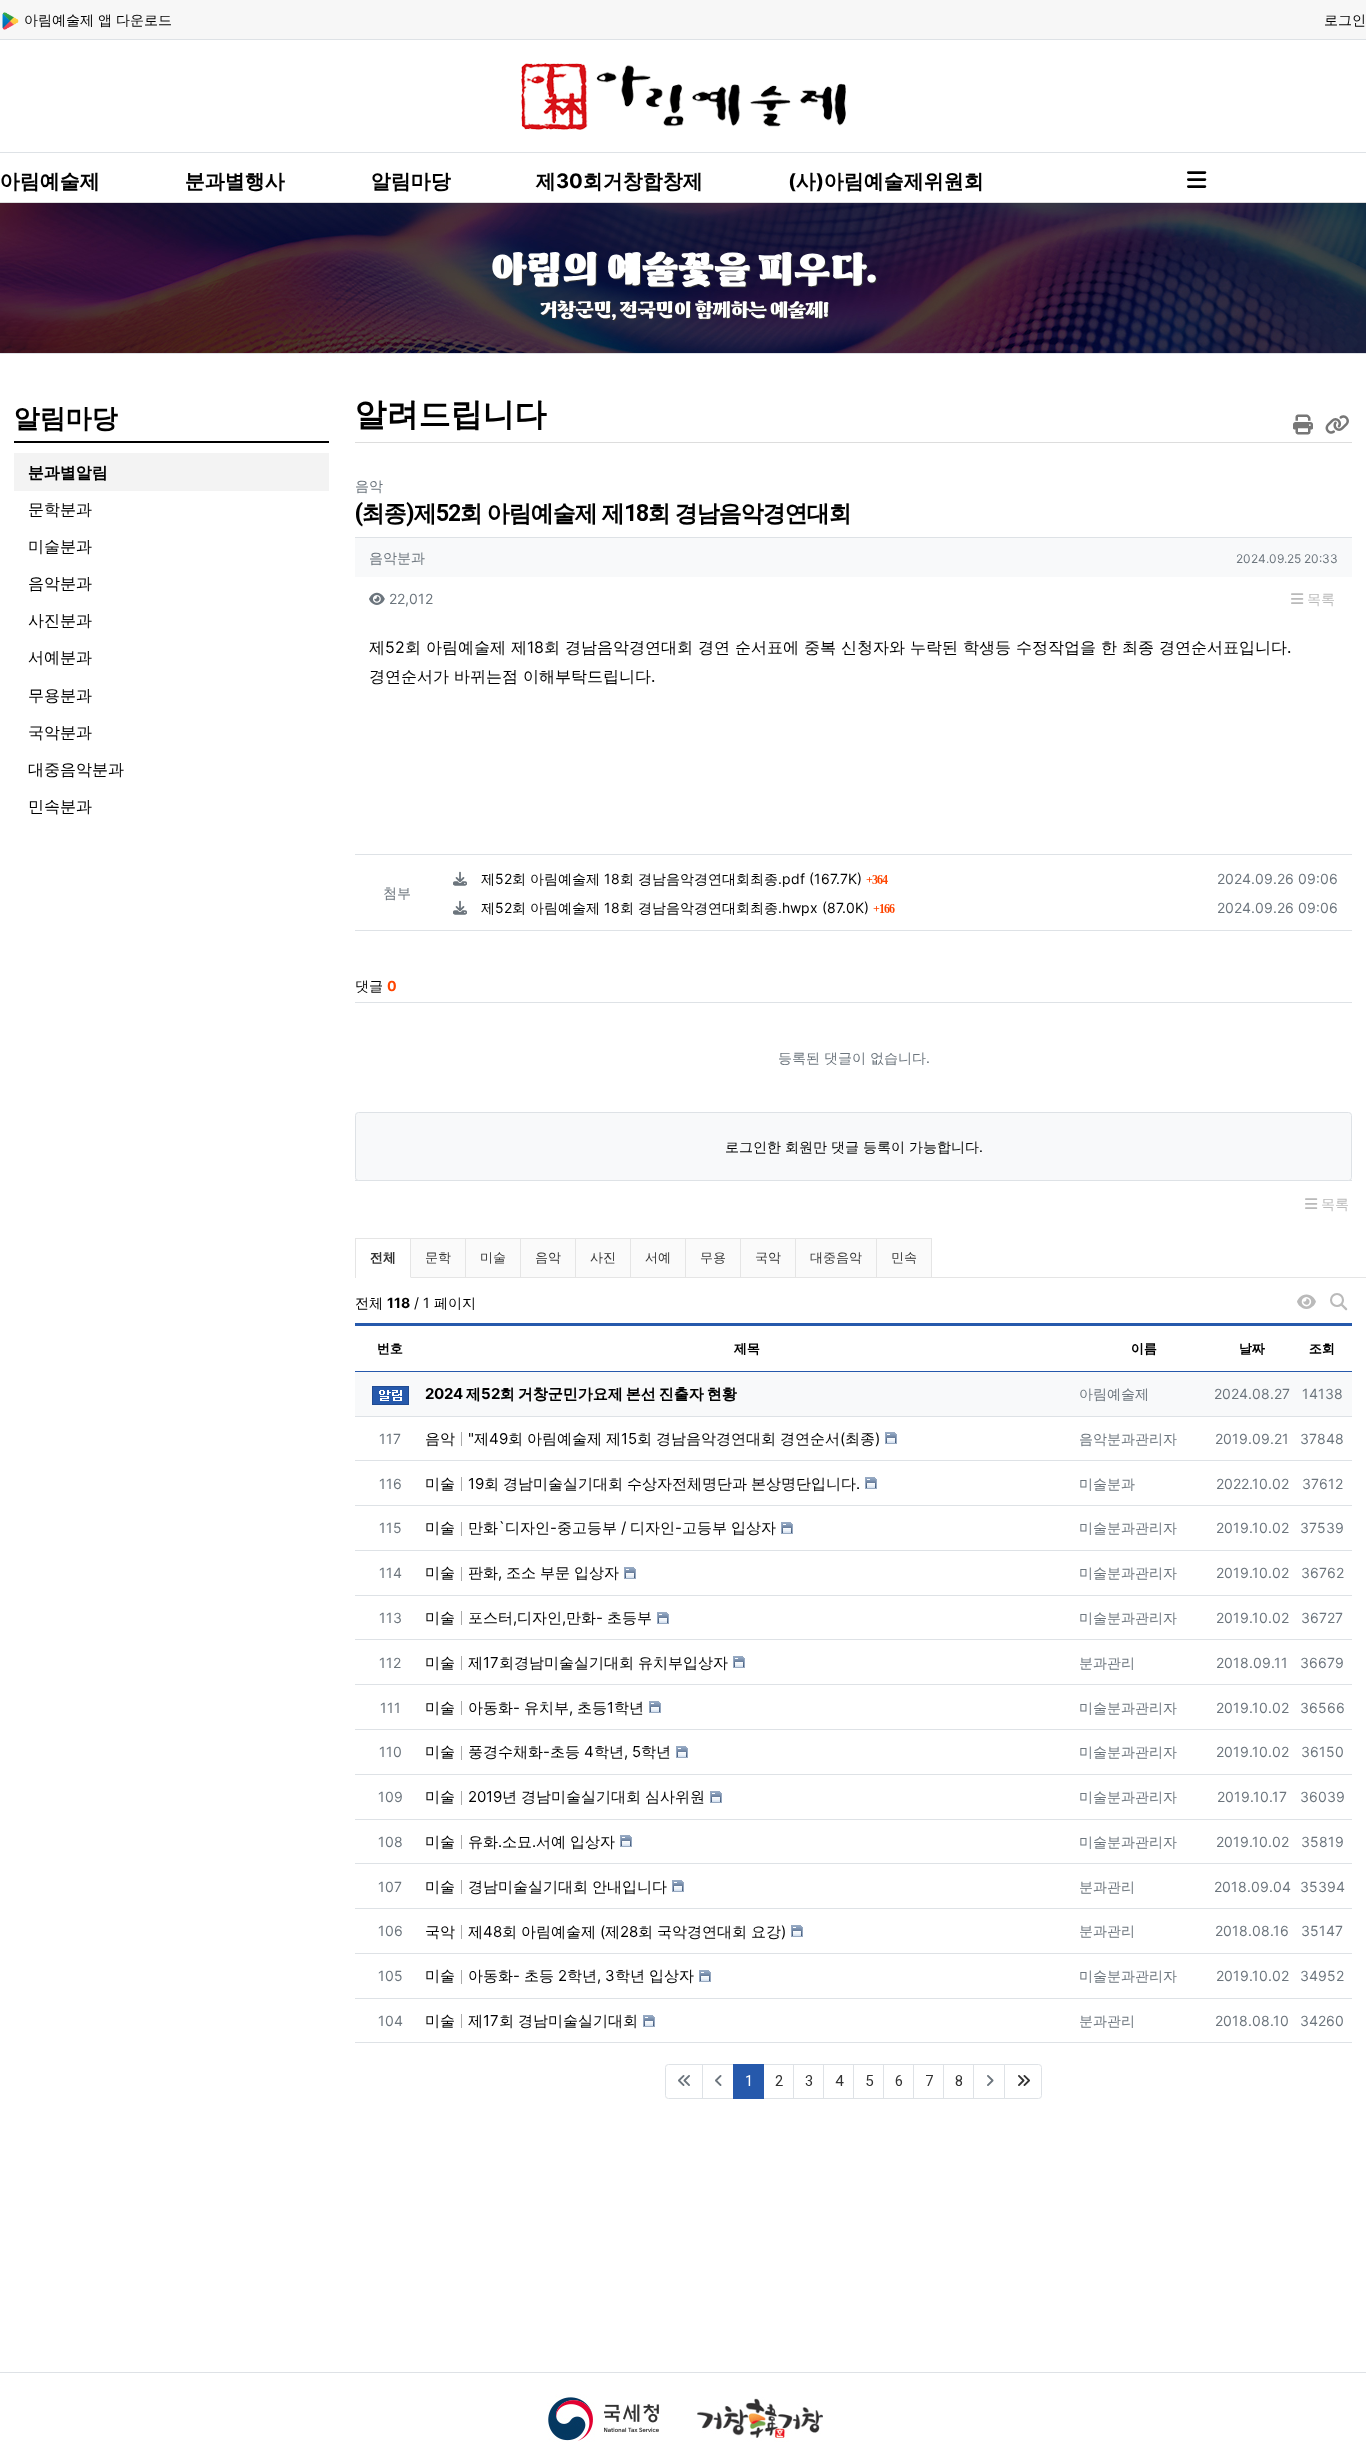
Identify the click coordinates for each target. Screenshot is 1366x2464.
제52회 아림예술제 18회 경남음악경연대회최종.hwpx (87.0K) (687, 907)
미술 (493, 1257)
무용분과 (60, 695)
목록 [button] (1319, 598)
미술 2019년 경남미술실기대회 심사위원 (565, 1796)
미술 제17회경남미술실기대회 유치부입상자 (576, 1662)
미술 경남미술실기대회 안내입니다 (546, 1886)
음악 (548, 1257)
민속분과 (60, 806)
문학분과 (60, 509)
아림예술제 (50, 181)
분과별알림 (68, 472)
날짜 (1252, 1348)
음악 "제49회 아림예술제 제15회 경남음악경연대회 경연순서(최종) (652, 1438)
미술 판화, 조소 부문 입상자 (522, 1572)
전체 (383, 1257)
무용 (713, 1257)
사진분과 (60, 620)
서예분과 (60, 657)
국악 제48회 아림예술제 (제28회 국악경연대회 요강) (605, 1931)
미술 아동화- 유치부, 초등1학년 (534, 1707)
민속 (904, 1257)
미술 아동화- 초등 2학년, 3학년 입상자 (559, 1975)
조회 (1322, 1348)
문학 (438, 1257)
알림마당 (411, 181)
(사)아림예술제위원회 (886, 181)
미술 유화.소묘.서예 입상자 (520, 1841)
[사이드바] (1196, 180)
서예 (658, 1257)
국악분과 (60, 732)
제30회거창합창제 (619, 181)
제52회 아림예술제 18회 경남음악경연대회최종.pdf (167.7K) (684, 878)
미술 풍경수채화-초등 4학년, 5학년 (548, 1751)
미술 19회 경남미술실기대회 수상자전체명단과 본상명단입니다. (642, 1483)
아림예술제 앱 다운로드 (96, 19)
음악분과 (60, 583)
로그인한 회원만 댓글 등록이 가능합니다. (854, 1146)
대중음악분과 (76, 769)
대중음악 (836, 1257)
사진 (603, 1257)
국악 (768, 1257)
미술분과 (60, 546)
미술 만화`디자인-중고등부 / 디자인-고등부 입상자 (600, 1527)
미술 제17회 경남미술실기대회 (531, 2020)
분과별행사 (235, 181)
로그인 (1345, 19)
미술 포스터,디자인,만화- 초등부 (538, 1617)
